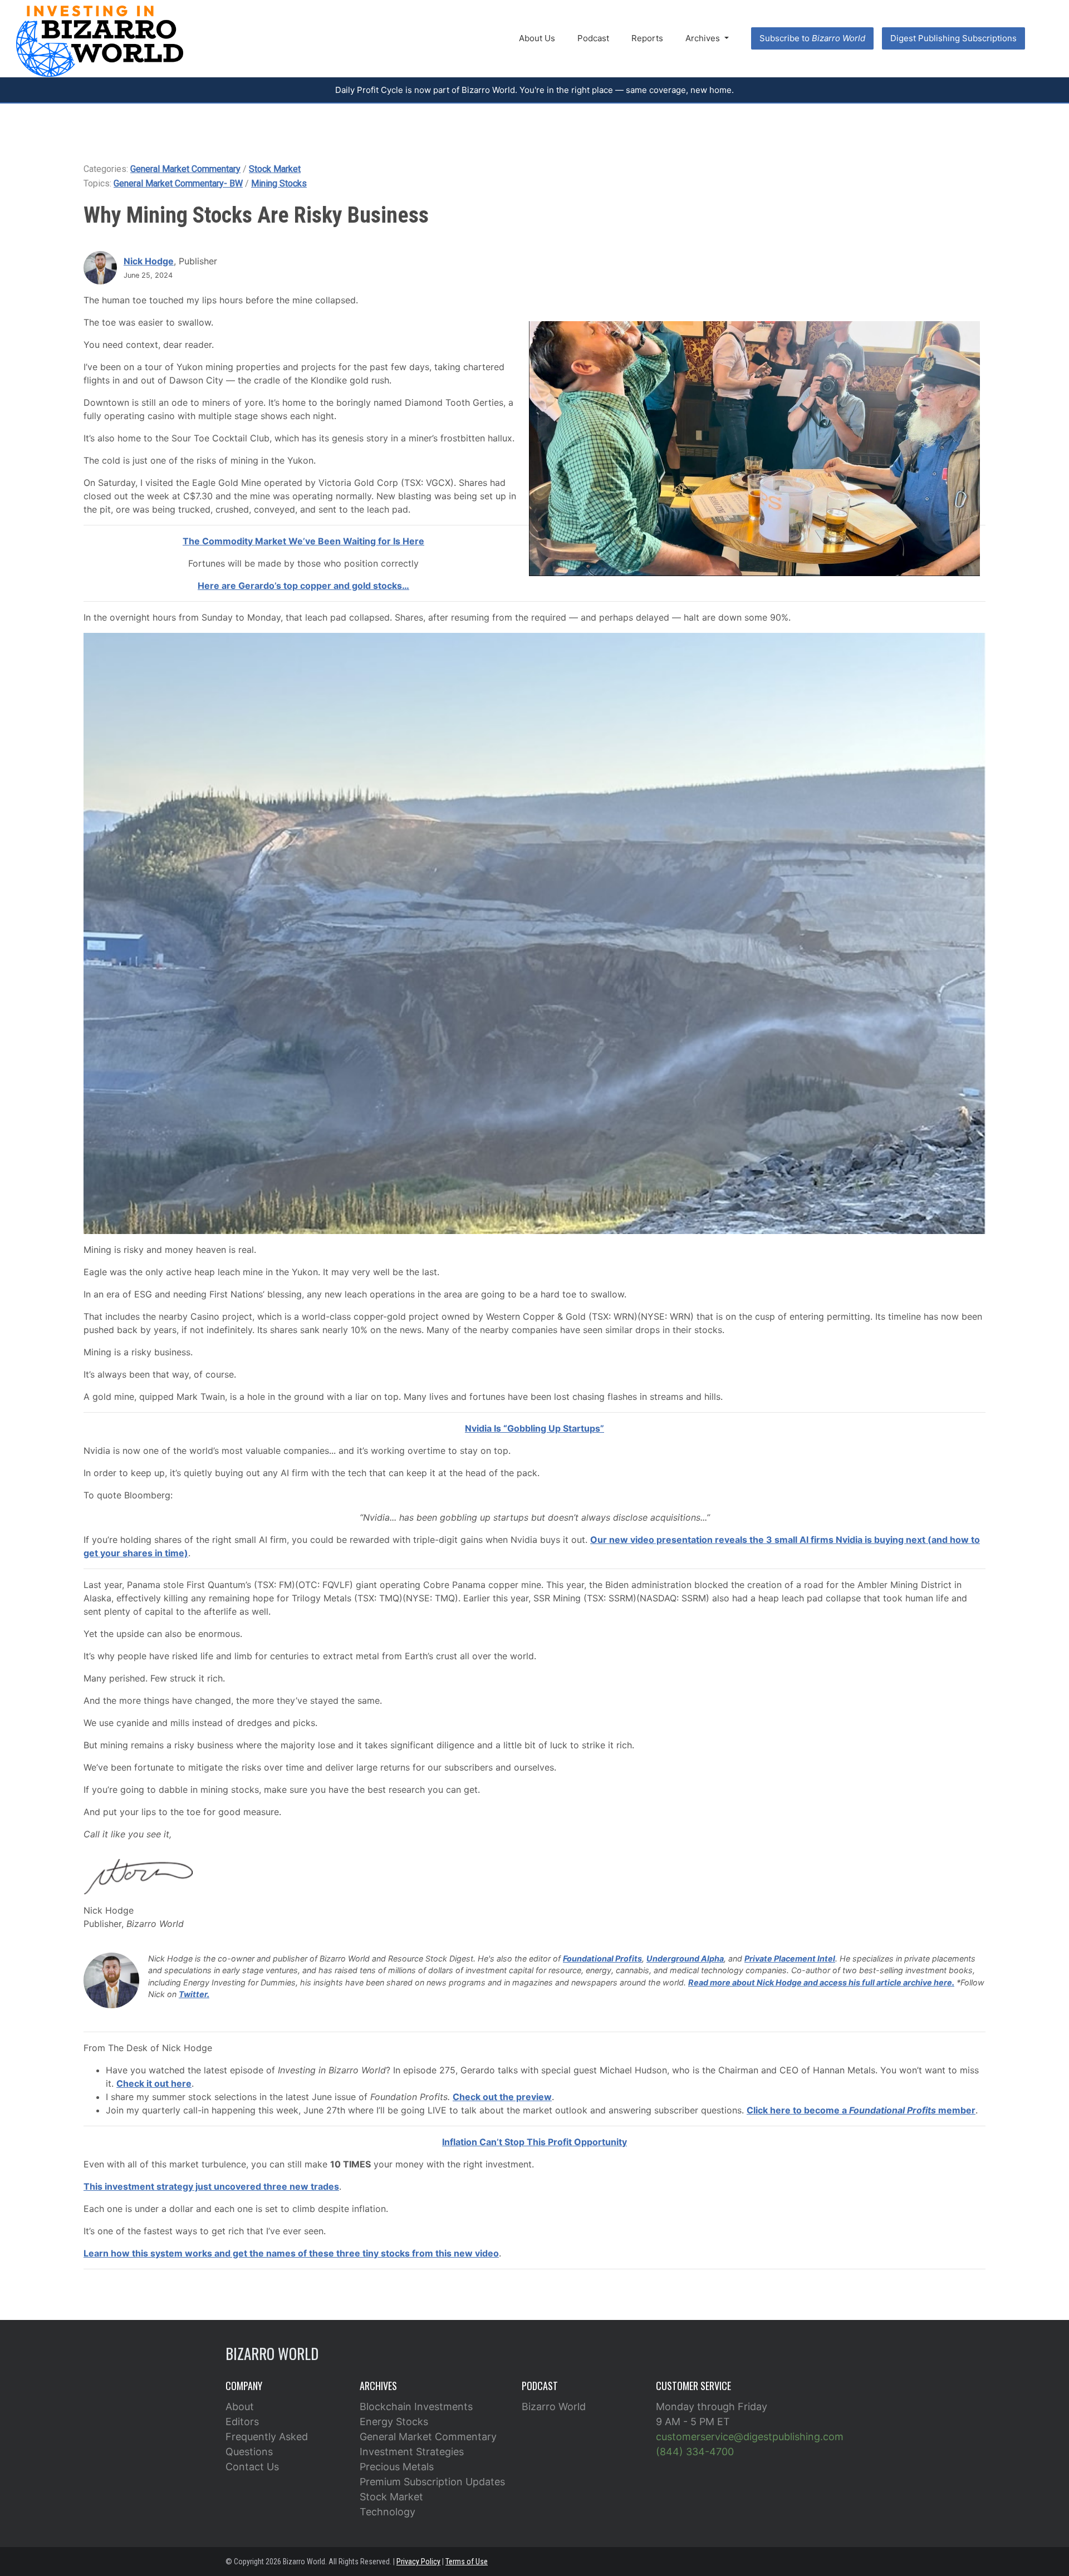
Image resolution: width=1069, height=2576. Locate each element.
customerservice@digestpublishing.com (750, 2437)
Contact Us (252, 2467)
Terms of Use (467, 2562)
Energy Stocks (394, 2422)
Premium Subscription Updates (432, 2482)
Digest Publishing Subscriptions (953, 38)
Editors (242, 2422)
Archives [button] (704, 38)
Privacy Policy (418, 2562)
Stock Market (275, 169)
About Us (537, 38)
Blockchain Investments (416, 2407)
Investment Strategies (412, 2452)
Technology (388, 2512)
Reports (647, 38)
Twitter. (194, 1994)
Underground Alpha (685, 1958)
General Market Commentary (185, 169)
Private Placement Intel (790, 1958)
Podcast (593, 38)
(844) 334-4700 (695, 2452)
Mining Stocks (279, 183)
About (240, 2407)
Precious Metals (397, 2467)
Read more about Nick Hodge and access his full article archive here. (821, 1982)
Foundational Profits (602, 1958)
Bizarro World (554, 2407)
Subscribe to (812, 38)
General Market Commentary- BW (178, 183)
